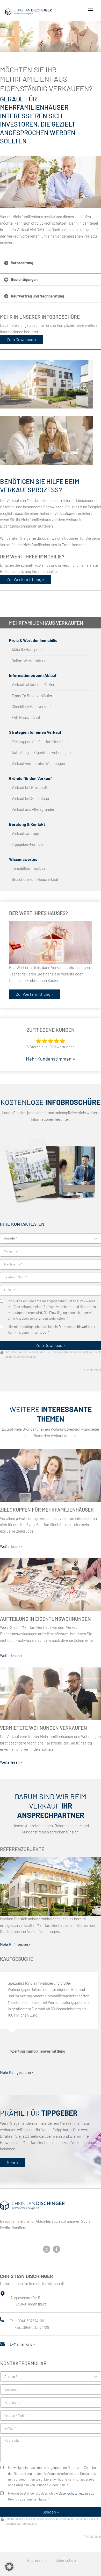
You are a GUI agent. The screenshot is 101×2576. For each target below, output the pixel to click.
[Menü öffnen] (91, 10)
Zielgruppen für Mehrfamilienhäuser (41, 742)
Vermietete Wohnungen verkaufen (44, 1728)
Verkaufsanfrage (25, 833)
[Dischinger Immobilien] (28, 12)
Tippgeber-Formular (28, 844)
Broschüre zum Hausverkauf (35, 879)
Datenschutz (66, 2560)
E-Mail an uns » (22, 2344)
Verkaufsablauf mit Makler (33, 685)
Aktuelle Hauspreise (28, 650)
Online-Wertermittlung (30, 661)
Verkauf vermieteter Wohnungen (38, 763)
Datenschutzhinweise (74, 1327)
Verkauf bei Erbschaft (30, 788)
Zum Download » (51, 1345)
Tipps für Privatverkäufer (32, 696)
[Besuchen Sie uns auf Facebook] (56, 2249)
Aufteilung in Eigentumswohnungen (41, 753)
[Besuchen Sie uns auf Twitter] (47, 2249)
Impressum (36, 2560)
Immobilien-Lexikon (28, 868)
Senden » (51, 2512)
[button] (9, 2567)
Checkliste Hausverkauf (31, 707)
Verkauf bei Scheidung (30, 798)
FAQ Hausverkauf (26, 718)
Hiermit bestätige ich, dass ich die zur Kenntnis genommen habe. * (52, 1329)
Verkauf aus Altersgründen (33, 809)
